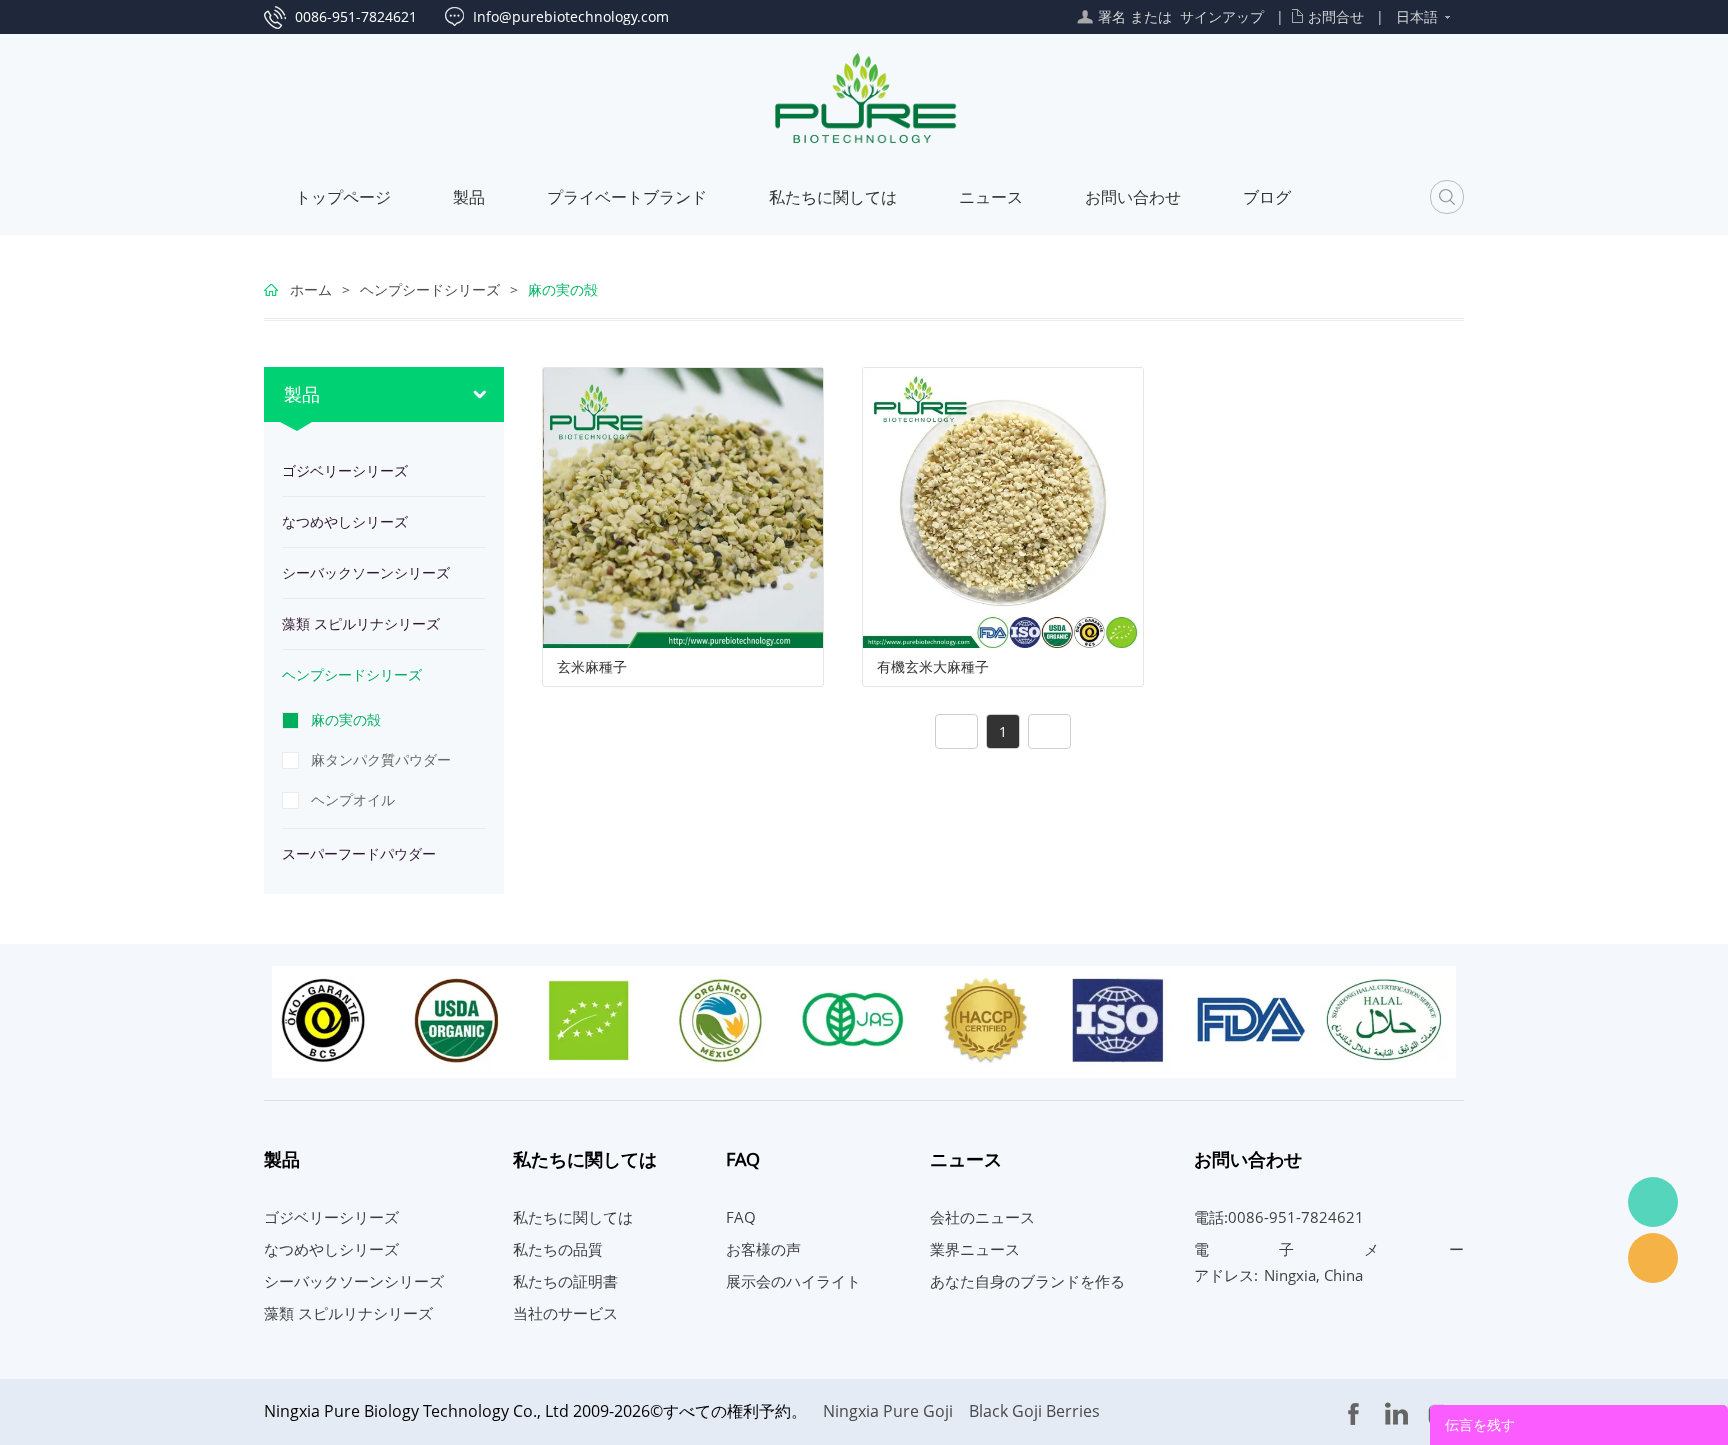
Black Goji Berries (1034, 1411)
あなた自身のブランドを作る (1027, 1281)
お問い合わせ (1133, 197)
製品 (469, 197)
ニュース (991, 197)
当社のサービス (565, 1313)
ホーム (311, 289)
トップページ (343, 197)
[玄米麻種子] (683, 506)
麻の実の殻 (563, 289)
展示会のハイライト (793, 1281)
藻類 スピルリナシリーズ (361, 623)
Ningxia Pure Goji (888, 1411)
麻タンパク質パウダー (381, 759)
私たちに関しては (833, 197)
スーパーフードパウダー (359, 853)
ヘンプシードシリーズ (430, 289)
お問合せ (1336, 16)
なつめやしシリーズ (345, 521)
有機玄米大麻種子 (933, 667)
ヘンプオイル (353, 799)
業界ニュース (975, 1249)
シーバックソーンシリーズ (366, 572)
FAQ (741, 1217)
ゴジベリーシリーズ (345, 470)
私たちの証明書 (565, 1281)
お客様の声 (763, 1249)
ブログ (1267, 197)
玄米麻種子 (592, 667)
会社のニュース (982, 1217)
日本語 (1417, 16)
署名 (1112, 16)
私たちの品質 (558, 1249)
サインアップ (1222, 16)
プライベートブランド (627, 197)
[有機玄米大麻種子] (1003, 506)
